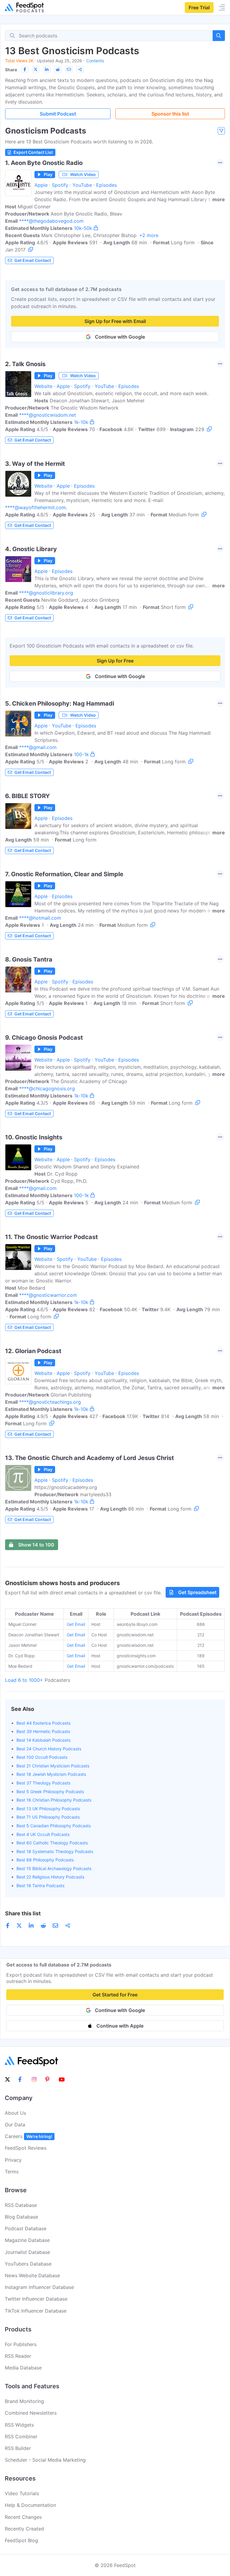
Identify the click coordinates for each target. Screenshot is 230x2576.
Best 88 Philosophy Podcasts (45, 1860)
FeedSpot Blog (21, 2540)
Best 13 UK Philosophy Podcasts (48, 1809)
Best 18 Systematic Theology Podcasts (55, 1851)
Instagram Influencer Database (39, 2287)
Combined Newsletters (31, 2413)
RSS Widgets (19, 2425)
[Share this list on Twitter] (36, 69)
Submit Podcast (58, 114)
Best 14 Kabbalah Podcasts (43, 1740)
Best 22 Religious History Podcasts (50, 1877)
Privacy (13, 2160)
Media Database (23, 2368)
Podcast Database (26, 2228)
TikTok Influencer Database (36, 2311)
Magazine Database (27, 2240)
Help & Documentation (30, 2505)
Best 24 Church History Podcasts (49, 1749)
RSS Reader (18, 2356)
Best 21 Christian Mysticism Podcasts (53, 1766)
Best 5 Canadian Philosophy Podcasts (54, 1826)
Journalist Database (27, 2252)
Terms (12, 2172)
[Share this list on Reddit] (58, 69)
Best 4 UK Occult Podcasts (43, 1834)
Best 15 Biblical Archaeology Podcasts (54, 1868)
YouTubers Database (28, 2264)
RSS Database (21, 2205)
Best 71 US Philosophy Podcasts (48, 1817)
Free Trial (199, 7)
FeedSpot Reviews (26, 2148)
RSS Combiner (21, 2436)
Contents (95, 61)
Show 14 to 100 (36, 1545)
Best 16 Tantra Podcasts (40, 1886)
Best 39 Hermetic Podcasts (43, 1731)
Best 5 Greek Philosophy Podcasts (50, 1792)
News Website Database (32, 2275)
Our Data (15, 2125)
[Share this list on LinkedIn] (47, 69)
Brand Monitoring (24, 2401)
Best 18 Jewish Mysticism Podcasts (51, 1774)
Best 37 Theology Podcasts (43, 1783)
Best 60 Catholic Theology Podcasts (52, 1843)
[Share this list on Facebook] (25, 69)
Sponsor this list (170, 114)
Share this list (23, 1913)
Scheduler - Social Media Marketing (45, 2460)
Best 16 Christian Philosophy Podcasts (54, 1800)
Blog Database (21, 2217)
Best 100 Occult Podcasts (42, 1757)
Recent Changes (23, 2517)
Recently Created (24, 2529)
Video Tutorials (22, 2493)
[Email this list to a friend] (69, 69)
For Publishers (21, 2344)
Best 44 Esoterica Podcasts (43, 1723)
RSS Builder (18, 2448)
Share (11, 70)
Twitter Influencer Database (36, 2299)
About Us (15, 2113)
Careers (28, 2136)
